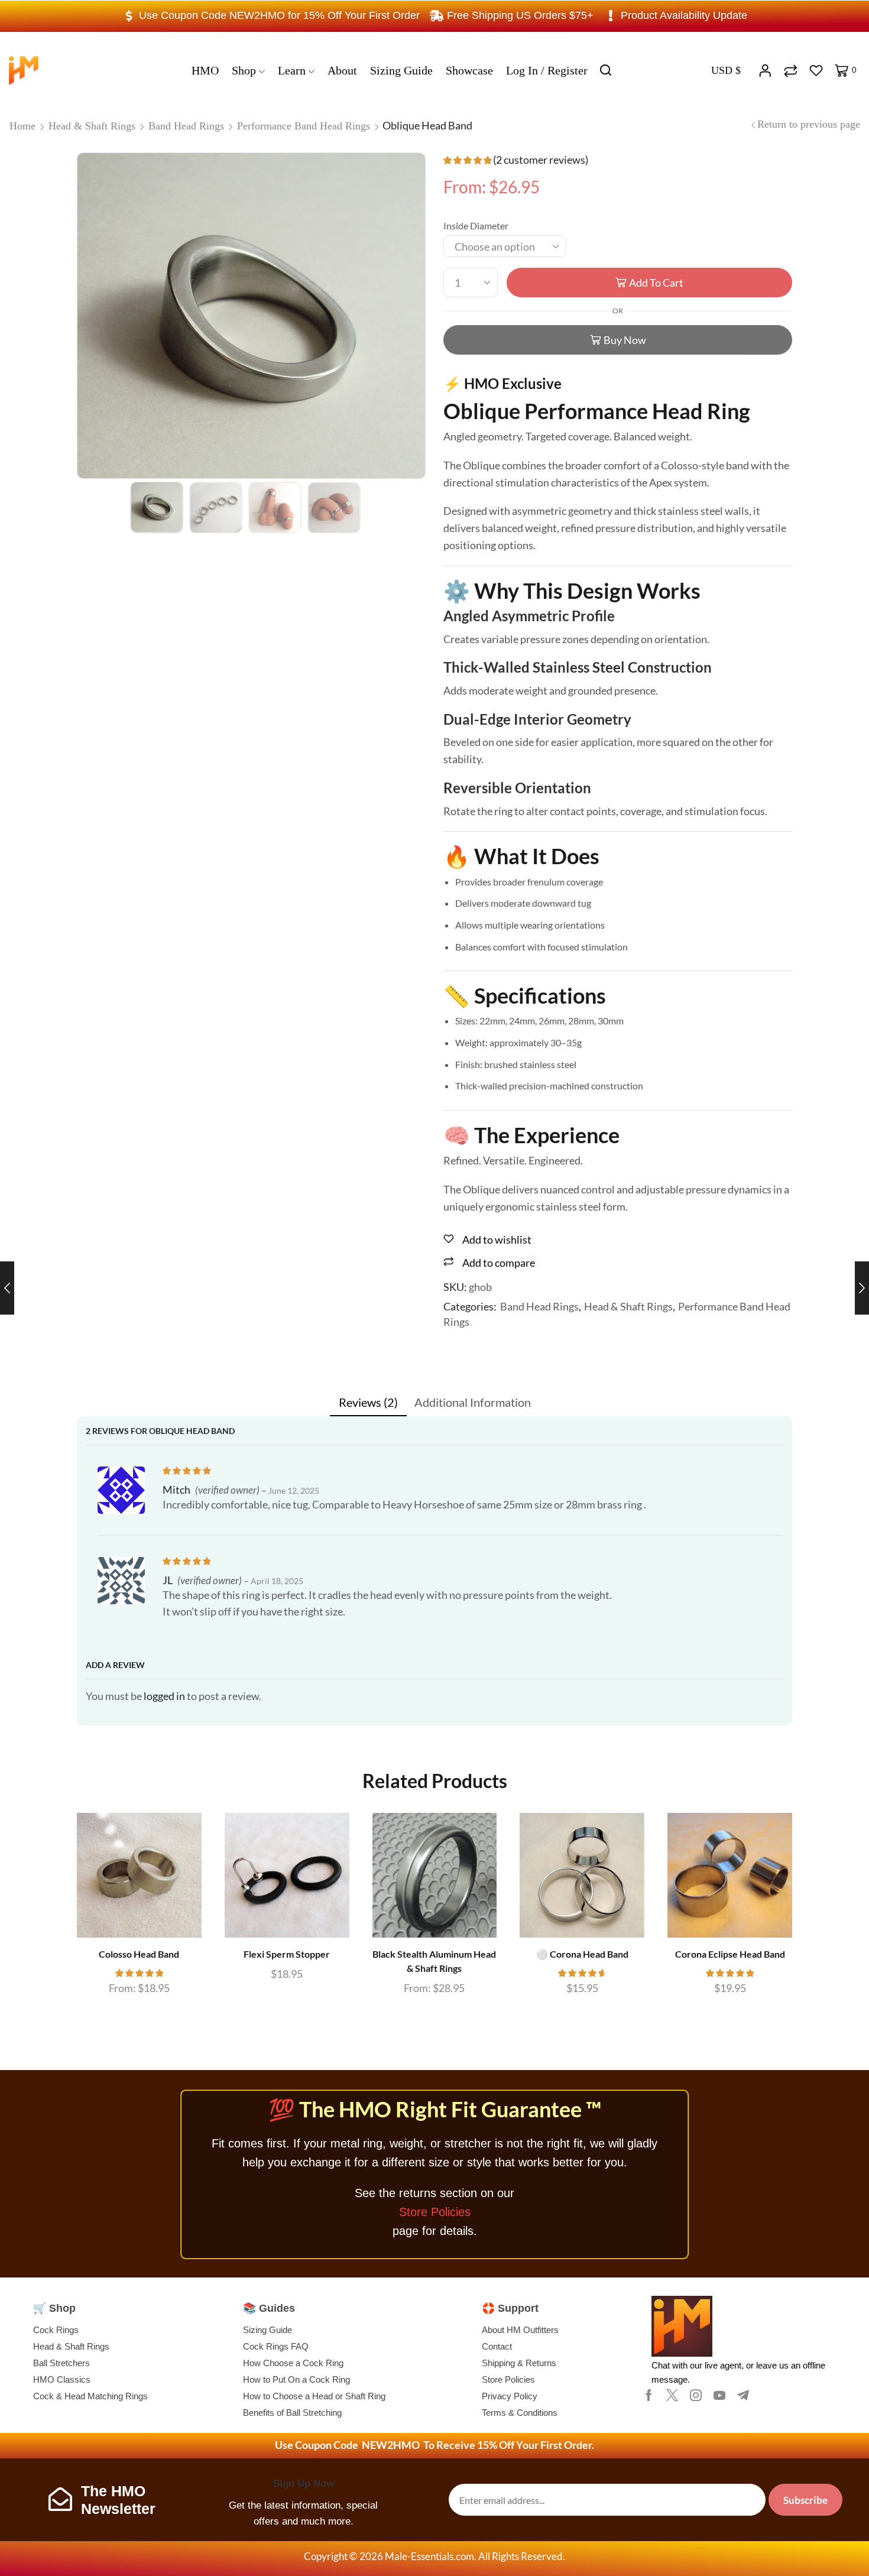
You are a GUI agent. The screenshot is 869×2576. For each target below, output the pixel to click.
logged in (164, 1696)
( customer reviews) (541, 160)
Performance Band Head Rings (304, 126)
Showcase (469, 70)
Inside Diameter (476, 226)
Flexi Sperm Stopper (287, 1954)
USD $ (726, 70)
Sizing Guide (401, 70)
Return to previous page (809, 124)
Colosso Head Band (139, 1954)
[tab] (368, 1402)
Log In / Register (547, 70)
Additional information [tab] (473, 1402)
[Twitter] (672, 2395)
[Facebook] (649, 2395)
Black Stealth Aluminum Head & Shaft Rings (434, 1961)
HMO (205, 70)
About (342, 70)
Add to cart (656, 283)
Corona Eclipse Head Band (730, 1954)
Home (22, 126)
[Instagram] (696, 2395)
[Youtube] (719, 2395)
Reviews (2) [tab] (368, 1402)
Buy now (625, 340)
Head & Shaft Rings (92, 126)
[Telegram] (743, 2395)
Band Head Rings (186, 126)
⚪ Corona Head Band (582, 1954)
